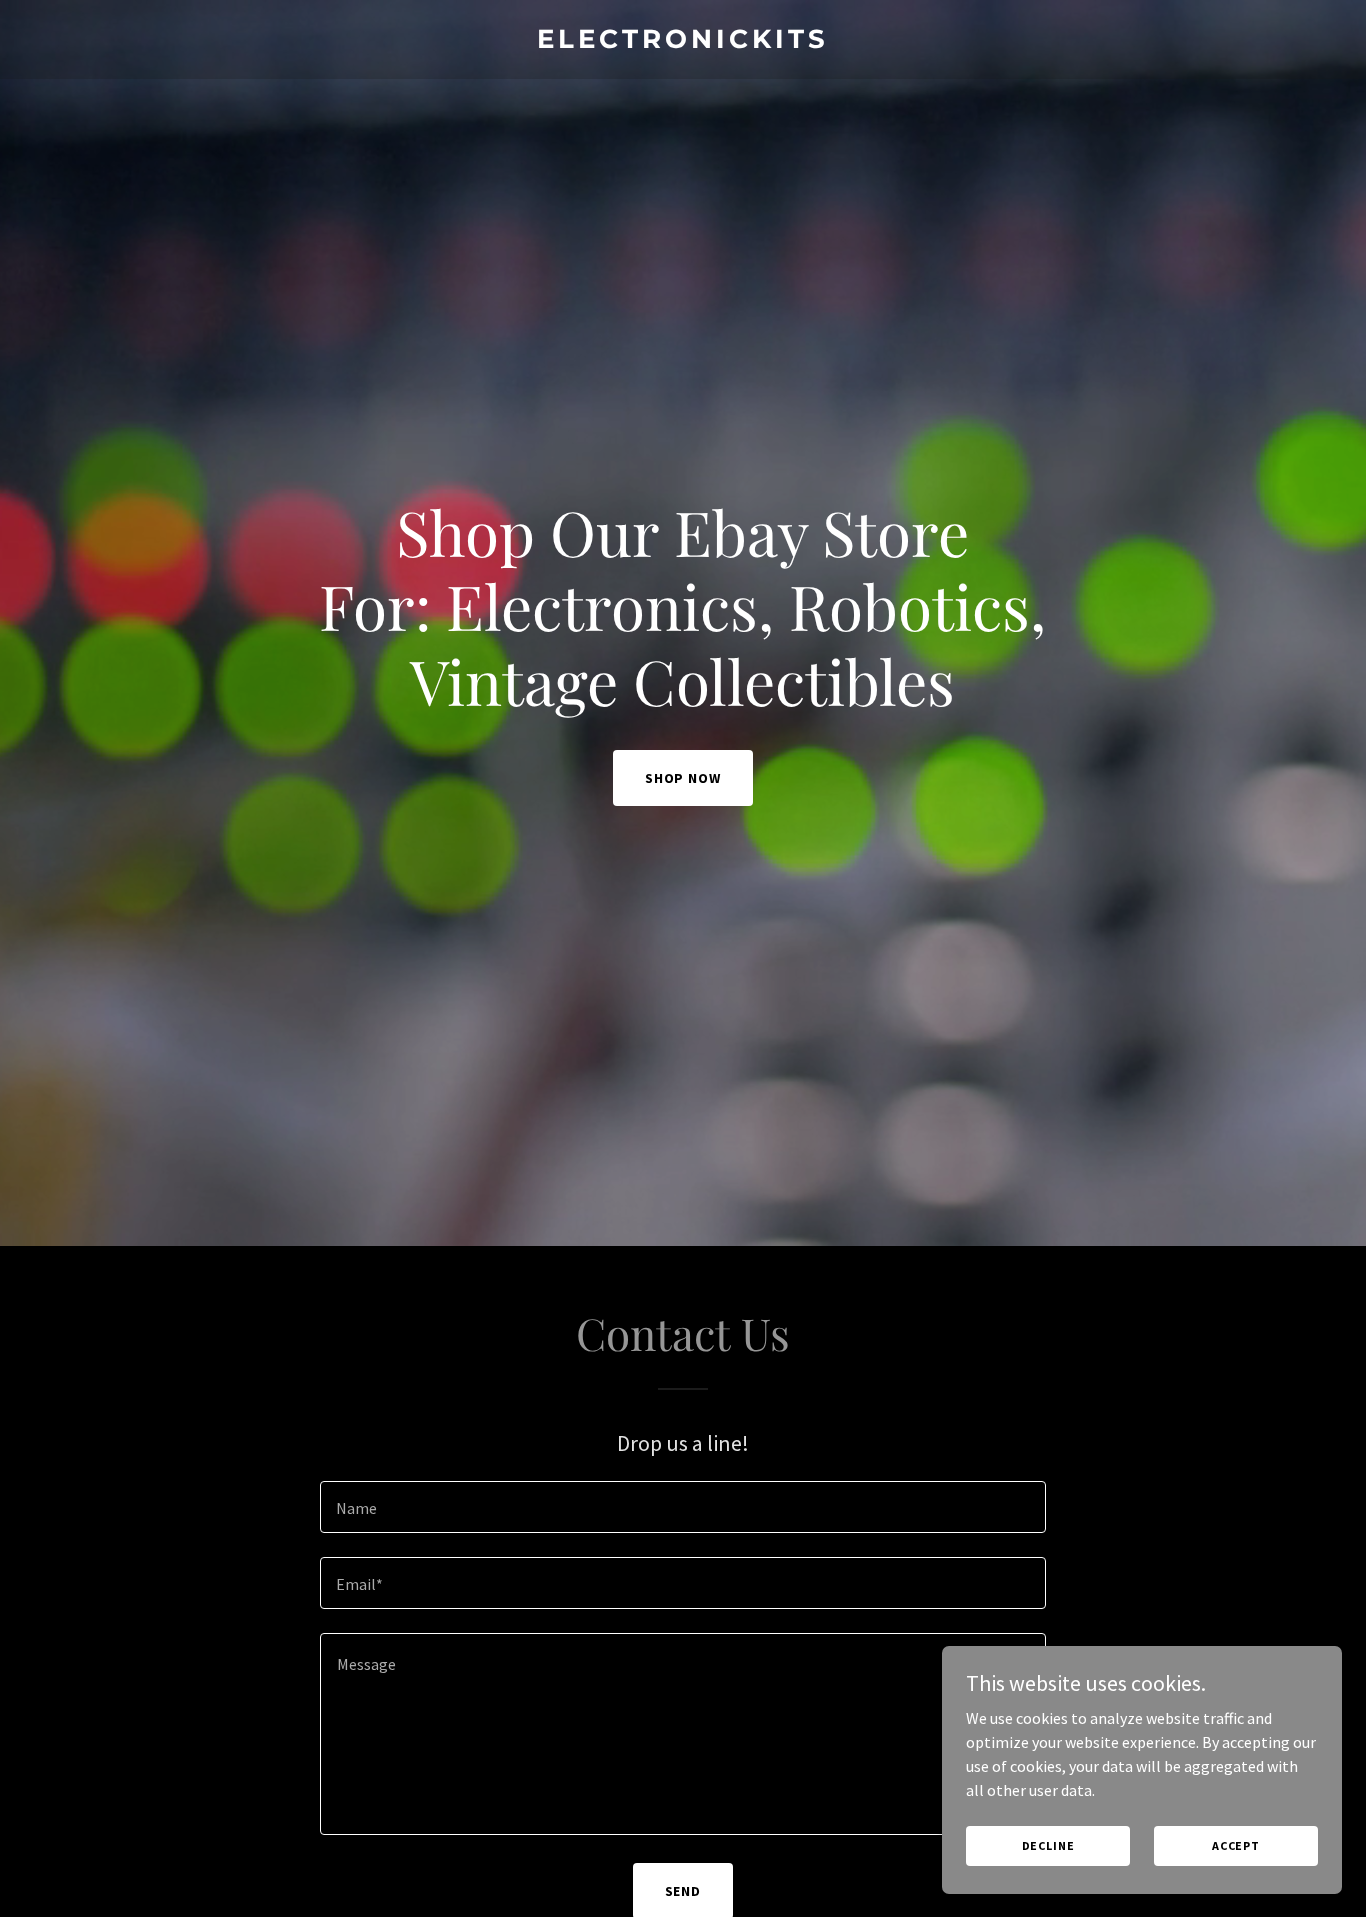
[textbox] (682, 1507)
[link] (683, 42)
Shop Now (683, 778)
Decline (1048, 1845)
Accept (1236, 1845)
